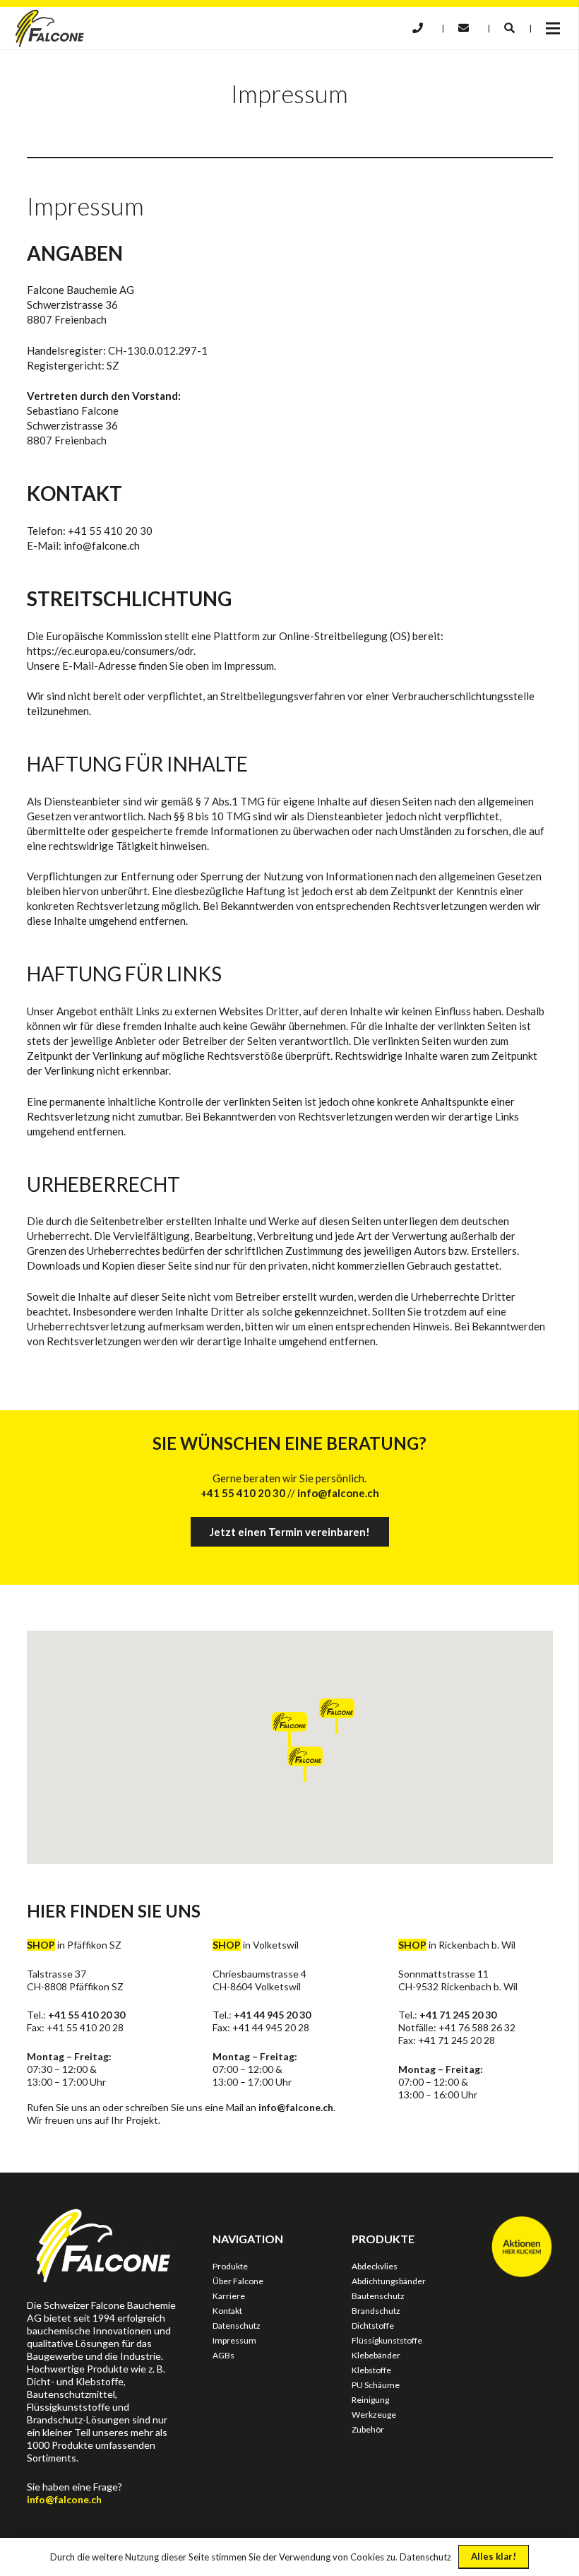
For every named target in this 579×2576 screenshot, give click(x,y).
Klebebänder (376, 2355)
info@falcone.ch (296, 2107)
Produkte (230, 2266)
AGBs (223, 2355)
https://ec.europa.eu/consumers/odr (110, 651)
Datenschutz (237, 2326)
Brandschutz (376, 2311)
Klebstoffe (371, 2370)
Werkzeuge (374, 2415)
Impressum (234, 2340)
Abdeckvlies (375, 2266)
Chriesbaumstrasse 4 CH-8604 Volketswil (259, 1980)
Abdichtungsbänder (389, 2281)
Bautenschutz (378, 2296)
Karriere (229, 2296)
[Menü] (553, 28)
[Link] (50, 28)
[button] (509, 28)
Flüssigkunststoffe (387, 2340)
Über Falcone (238, 2281)
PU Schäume (376, 2385)
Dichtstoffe (373, 2326)
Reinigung (370, 2400)
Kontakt (227, 2311)
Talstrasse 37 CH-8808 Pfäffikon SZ (75, 1980)
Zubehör (368, 2429)
